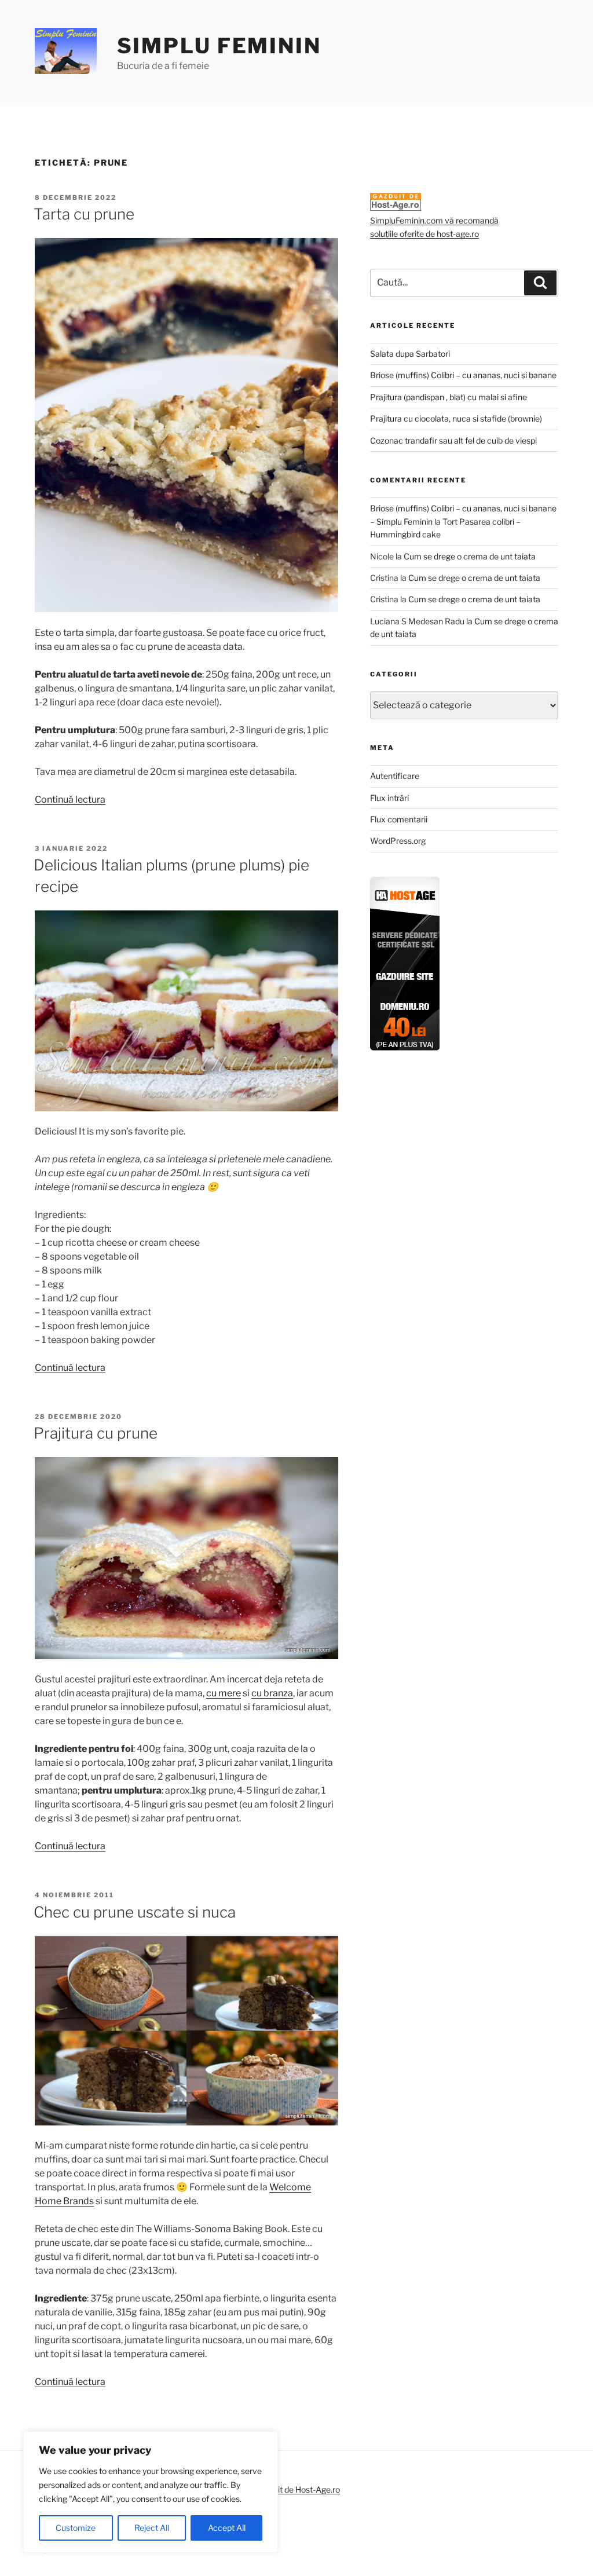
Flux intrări (389, 798)
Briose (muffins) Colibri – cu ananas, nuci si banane (463, 375)
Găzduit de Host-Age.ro (297, 2489)
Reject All (152, 2528)
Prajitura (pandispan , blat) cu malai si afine (449, 397)
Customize (76, 2528)
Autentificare (395, 776)
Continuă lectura (70, 799)
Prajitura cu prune (96, 1433)
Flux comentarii (399, 819)
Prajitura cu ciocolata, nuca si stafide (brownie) (456, 418)
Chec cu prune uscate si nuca (135, 1912)
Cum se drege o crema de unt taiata (470, 556)
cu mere (224, 1693)
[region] (151, 2492)
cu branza (272, 1693)
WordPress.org (398, 841)
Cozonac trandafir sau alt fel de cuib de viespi (453, 440)
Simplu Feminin (219, 46)
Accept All (227, 2528)
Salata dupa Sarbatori (410, 354)
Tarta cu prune (84, 214)
